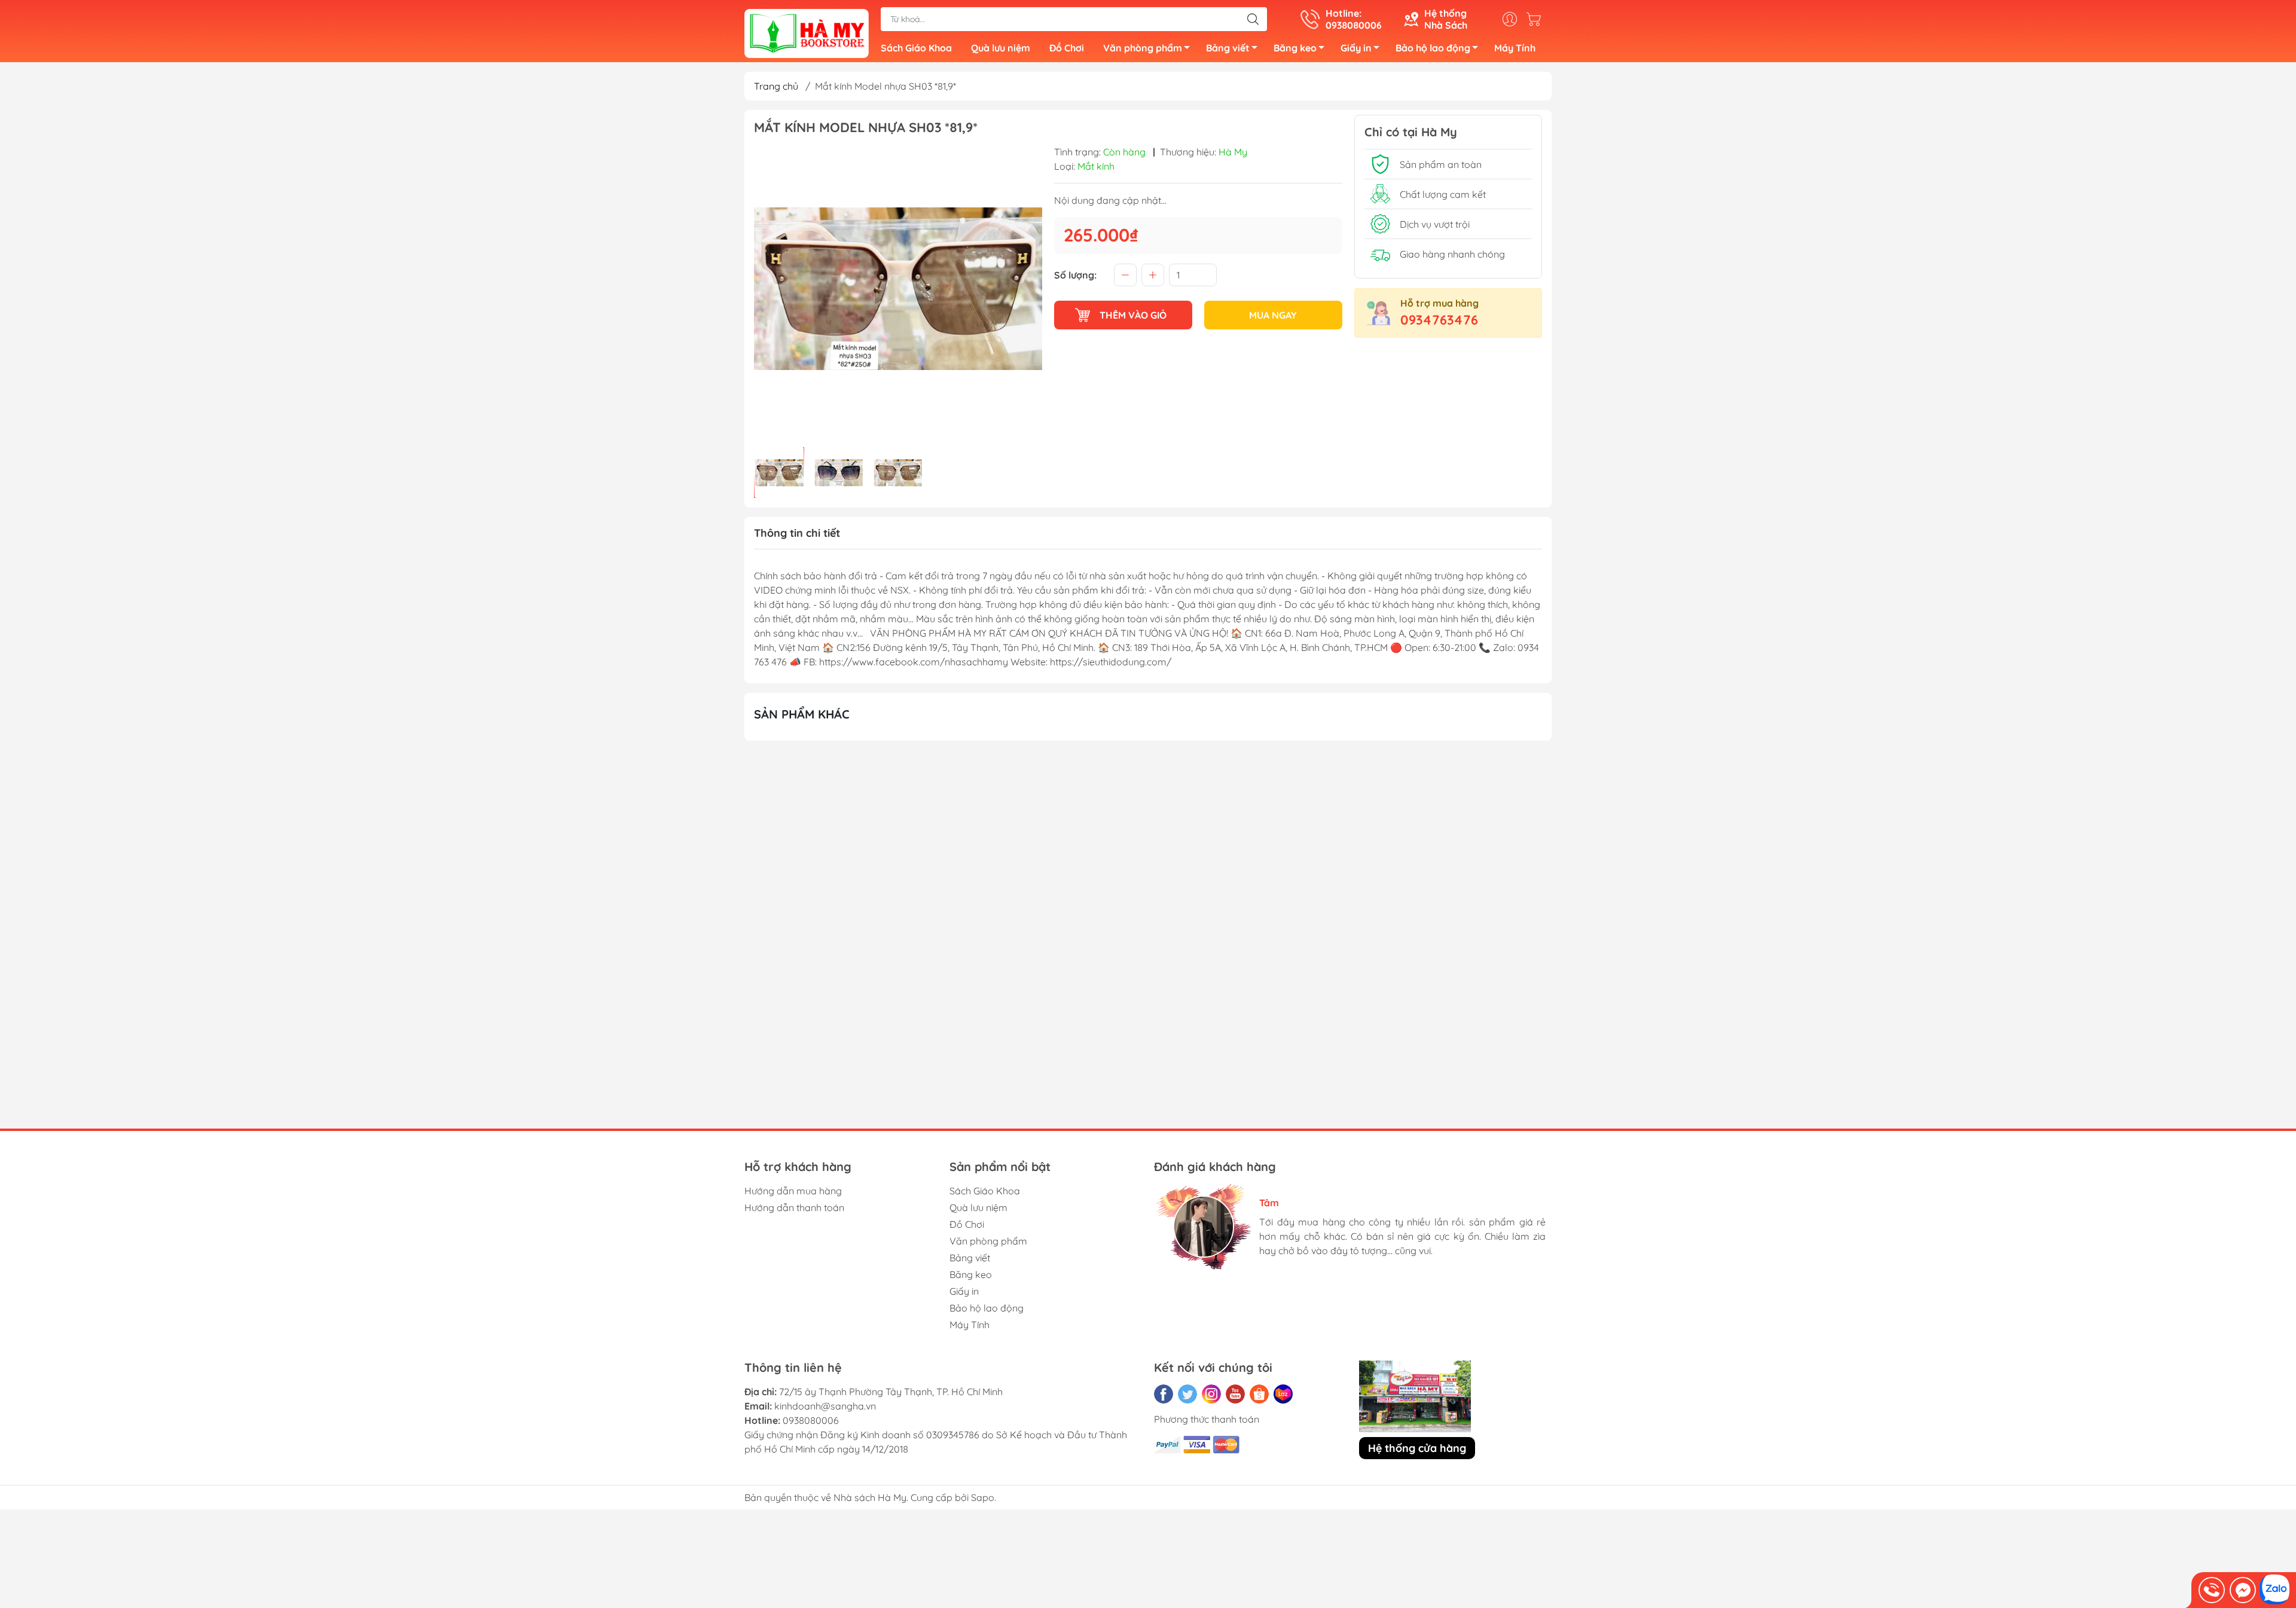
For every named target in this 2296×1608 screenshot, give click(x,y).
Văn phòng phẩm (1143, 48)
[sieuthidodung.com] (807, 32)
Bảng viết (1228, 48)
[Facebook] (1164, 1394)
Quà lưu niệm (1001, 48)
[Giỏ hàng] (1537, 19)
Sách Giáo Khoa (916, 48)
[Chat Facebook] (2243, 1590)
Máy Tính (1515, 48)
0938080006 (811, 1420)
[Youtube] (1235, 1394)
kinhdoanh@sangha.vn (825, 1406)
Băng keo (1295, 48)
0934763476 (1439, 320)
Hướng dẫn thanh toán (794, 1207)
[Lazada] (1283, 1394)
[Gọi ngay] (2212, 1590)
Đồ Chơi (1067, 48)
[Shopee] (1259, 1394)
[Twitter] (1187, 1394)
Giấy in (1356, 48)
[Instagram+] (1211, 1394)
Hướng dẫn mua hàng (793, 1191)
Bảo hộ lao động (1433, 48)
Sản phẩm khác (802, 714)
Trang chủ (776, 86)
